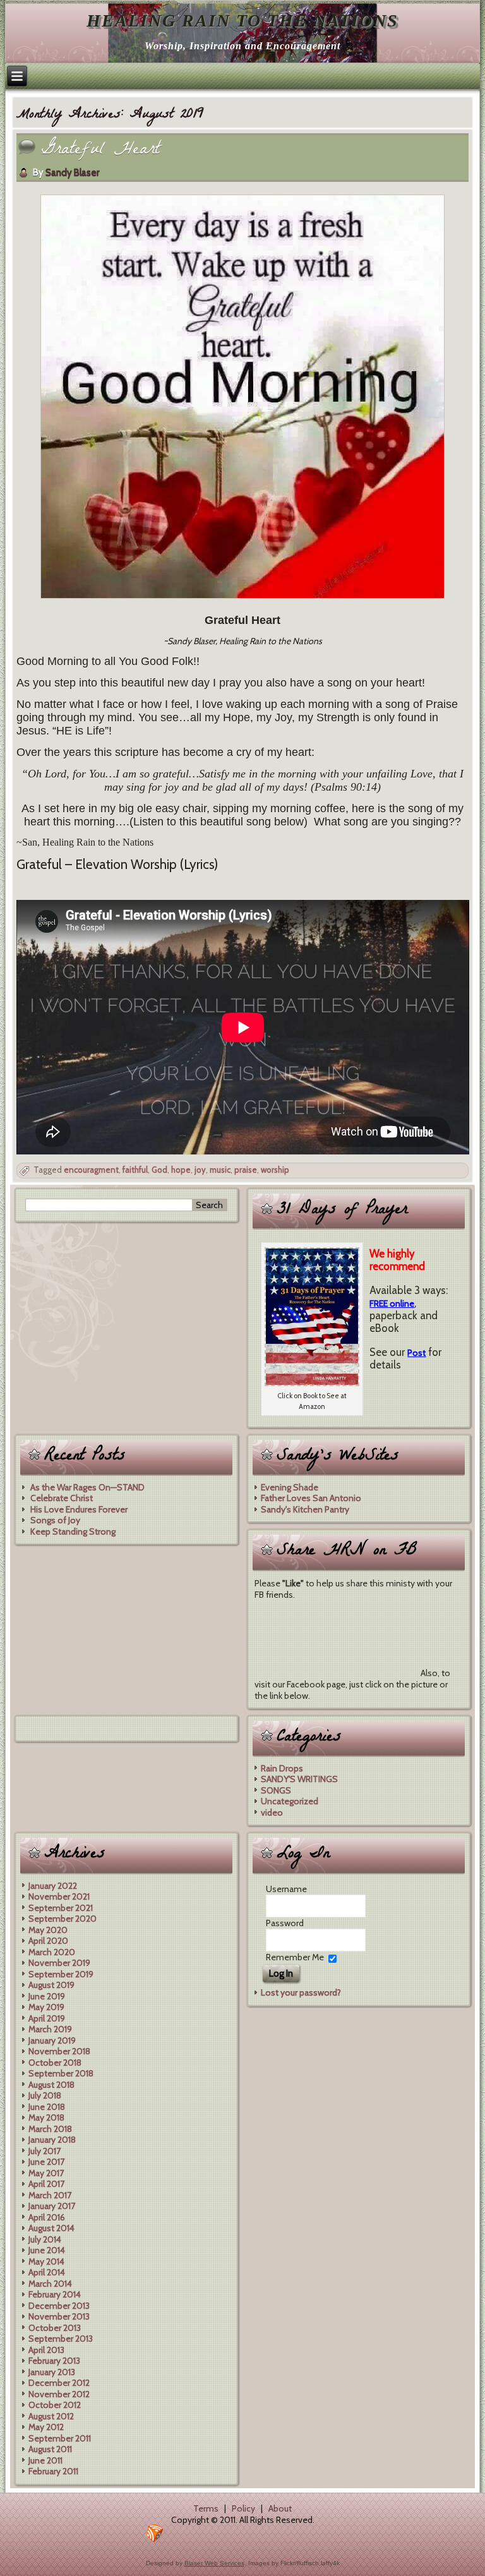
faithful (135, 1170)
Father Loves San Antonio (311, 1498)
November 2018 (59, 2051)
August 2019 (51, 1985)
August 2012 (51, 2416)
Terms (206, 2508)
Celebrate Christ (62, 1498)
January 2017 (52, 2206)
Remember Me (295, 1957)
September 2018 (61, 2073)
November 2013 (59, 2316)
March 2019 (50, 2029)
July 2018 (45, 2095)
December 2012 (59, 2383)
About (280, 2508)
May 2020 (48, 1930)
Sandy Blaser (72, 172)
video (272, 1812)
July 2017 (45, 2151)
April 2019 (47, 2018)
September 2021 (61, 1908)
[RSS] (155, 2533)
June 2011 (45, 2460)
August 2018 (51, 2085)
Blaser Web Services (214, 2563)
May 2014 (46, 2261)
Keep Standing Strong (73, 1531)
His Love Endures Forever (79, 1509)
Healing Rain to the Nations (242, 21)
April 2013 (46, 2350)
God (159, 1170)
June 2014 (47, 2250)
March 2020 (52, 1952)
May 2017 (46, 2173)
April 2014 (47, 2272)
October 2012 (55, 2405)
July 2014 (45, 2239)
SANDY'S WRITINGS (299, 1779)
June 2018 (47, 2107)
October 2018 (55, 2063)
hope (181, 1170)
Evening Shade (290, 1487)
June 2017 (46, 2162)
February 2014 (55, 2294)
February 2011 (53, 2471)
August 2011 (50, 2449)
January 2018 (52, 2140)
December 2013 (59, 2306)
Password (285, 1923)
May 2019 (46, 2007)
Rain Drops (282, 1768)
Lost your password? (301, 1992)
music (220, 1170)
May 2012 (46, 2427)
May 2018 (46, 2118)
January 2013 (52, 2372)
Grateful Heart (100, 151)
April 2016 (47, 2217)
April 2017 (46, 2184)
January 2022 (53, 1886)
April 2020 (48, 1941)
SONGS (276, 1790)
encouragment (91, 1170)
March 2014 (50, 2284)
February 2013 (54, 2361)
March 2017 (50, 2195)
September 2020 (63, 1919)
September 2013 (61, 2339)
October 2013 (55, 2328)
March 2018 (50, 2129)
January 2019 (52, 2040)
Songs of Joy (55, 1520)
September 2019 (61, 1974)
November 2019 (59, 1963)
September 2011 (60, 2438)
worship (275, 1170)
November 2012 (59, 2394)
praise (246, 1170)
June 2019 (47, 1996)
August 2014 (51, 2228)
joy (200, 1170)
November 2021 (59, 1896)
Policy (243, 2508)
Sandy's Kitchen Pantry (305, 1509)
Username (286, 1889)
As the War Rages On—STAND (87, 1487)
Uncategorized (290, 1801)
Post (416, 1353)
